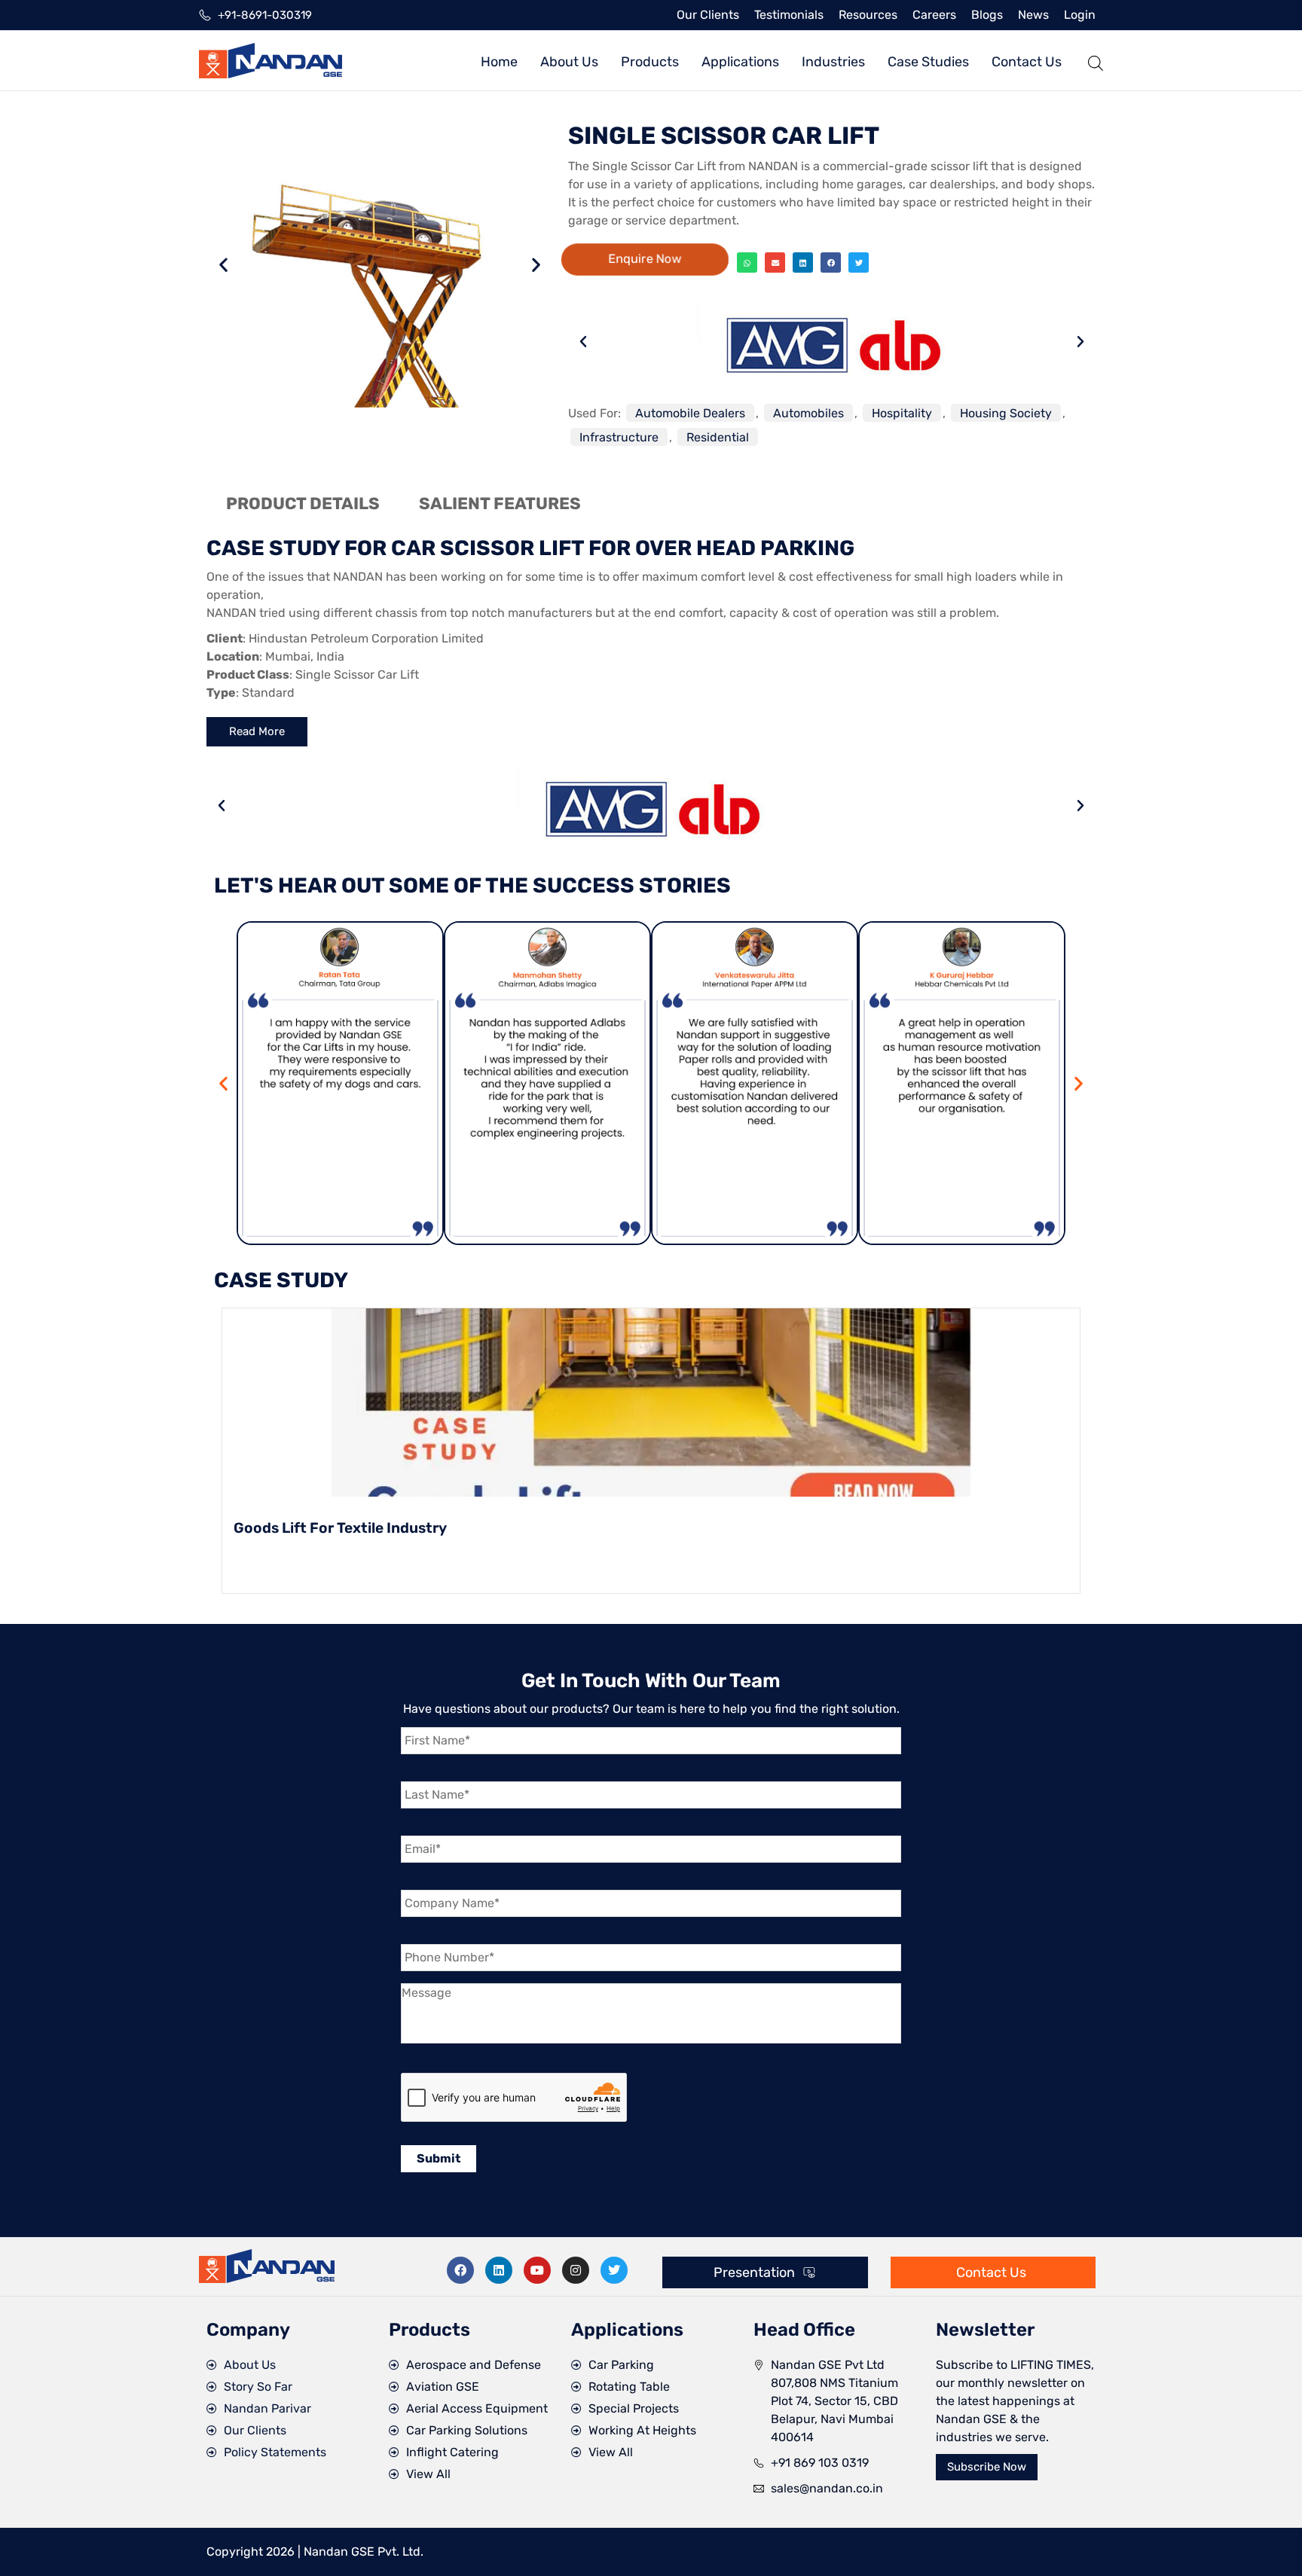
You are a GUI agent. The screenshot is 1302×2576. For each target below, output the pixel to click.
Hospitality (902, 413)
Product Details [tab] (303, 504)
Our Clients (708, 15)
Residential (718, 437)
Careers (934, 15)
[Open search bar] (1096, 61)
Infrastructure (619, 437)
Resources (868, 15)
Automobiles (808, 413)
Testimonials (789, 15)
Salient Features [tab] (500, 504)
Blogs (987, 15)
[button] (223, 264)
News (1033, 15)
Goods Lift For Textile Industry (340, 1528)
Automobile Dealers (690, 413)
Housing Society (1006, 413)
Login (1080, 15)
